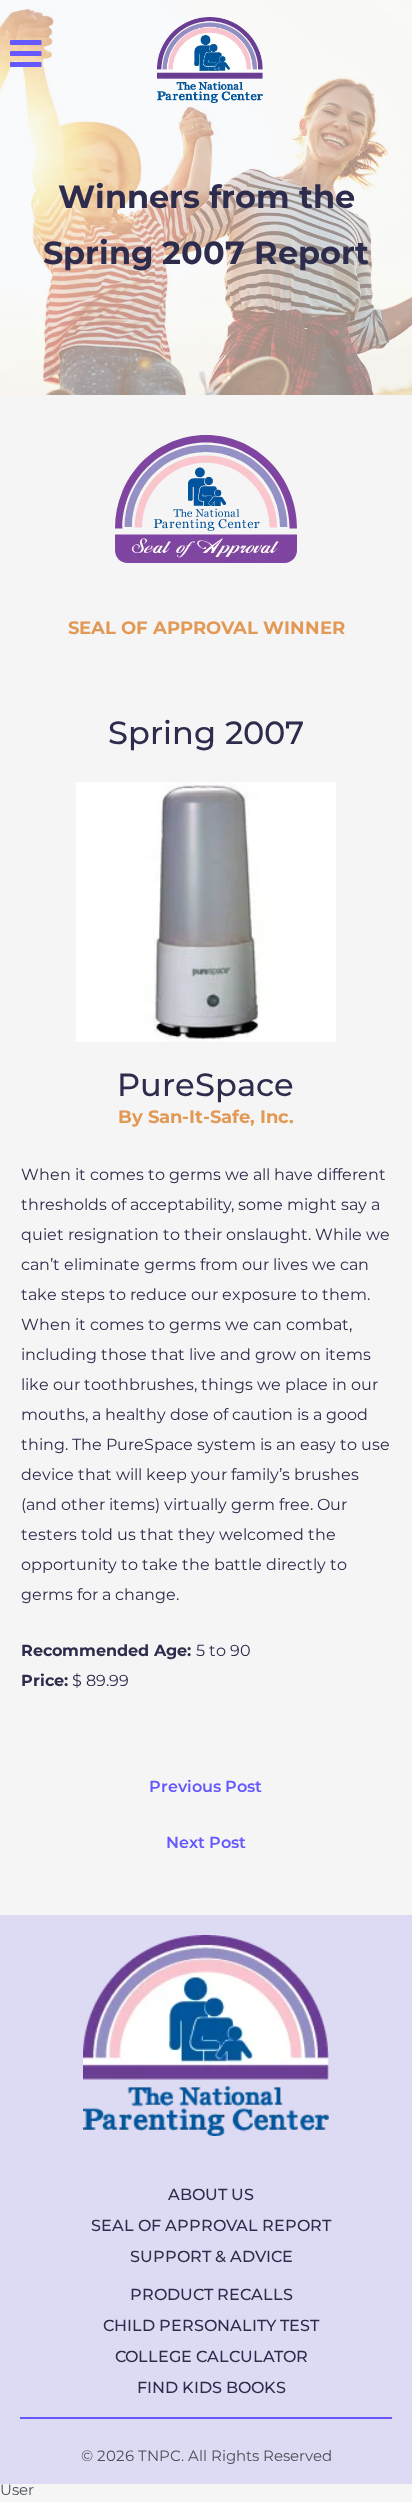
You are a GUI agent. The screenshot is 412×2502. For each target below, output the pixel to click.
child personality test (211, 2325)
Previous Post (205, 1786)
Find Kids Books (211, 2387)
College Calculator (211, 2356)
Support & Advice (211, 2256)
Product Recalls (211, 2294)
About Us (211, 2194)
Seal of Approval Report (211, 2225)
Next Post (206, 1842)
